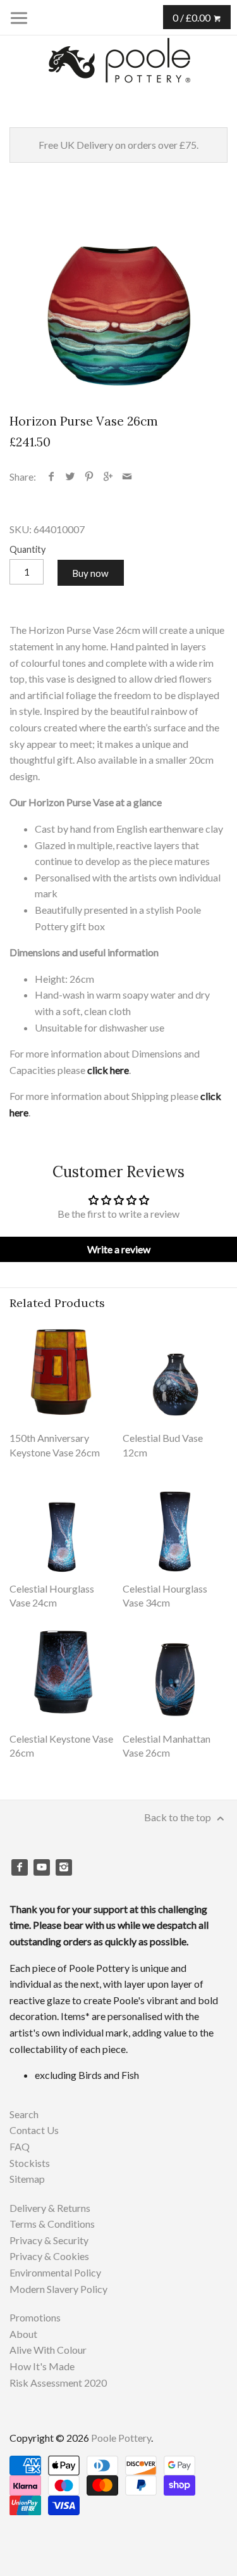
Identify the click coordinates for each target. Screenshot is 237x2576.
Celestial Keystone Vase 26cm (61, 1746)
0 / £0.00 (192, 17)
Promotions (35, 2317)
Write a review (119, 1249)
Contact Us (34, 2130)
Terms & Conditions (52, 2224)
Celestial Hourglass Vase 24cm (52, 1595)
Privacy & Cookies (49, 2256)
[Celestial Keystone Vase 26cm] (62, 1671)
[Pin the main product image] (89, 477)
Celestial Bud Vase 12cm (163, 1445)
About (23, 2334)
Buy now (90, 573)
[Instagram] (64, 1867)
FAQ (20, 2146)
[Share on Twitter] (70, 477)
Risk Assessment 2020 (58, 2383)
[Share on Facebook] (52, 477)
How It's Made (42, 2366)
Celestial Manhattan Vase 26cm (167, 1746)
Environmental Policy (55, 2272)
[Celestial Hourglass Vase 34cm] (175, 1521)
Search (24, 2114)
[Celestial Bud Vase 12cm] (175, 1370)
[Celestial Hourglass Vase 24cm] (62, 1521)
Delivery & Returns (50, 2208)
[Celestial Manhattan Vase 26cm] (175, 1671)
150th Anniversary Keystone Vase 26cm (55, 1445)
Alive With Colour (48, 2350)
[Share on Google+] (108, 477)
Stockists (30, 2163)
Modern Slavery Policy (58, 2289)
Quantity (27, 549)
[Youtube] (42, 1867)
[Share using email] (127, 477)
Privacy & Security (49, 2240)
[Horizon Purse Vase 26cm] (118, 292)
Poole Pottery (121, 2438)
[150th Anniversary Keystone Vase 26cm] (62, 1370)
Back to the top (179, 1817)
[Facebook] (20, 1867)
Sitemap (27, 2179)
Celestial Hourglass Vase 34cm (165, 1595)
